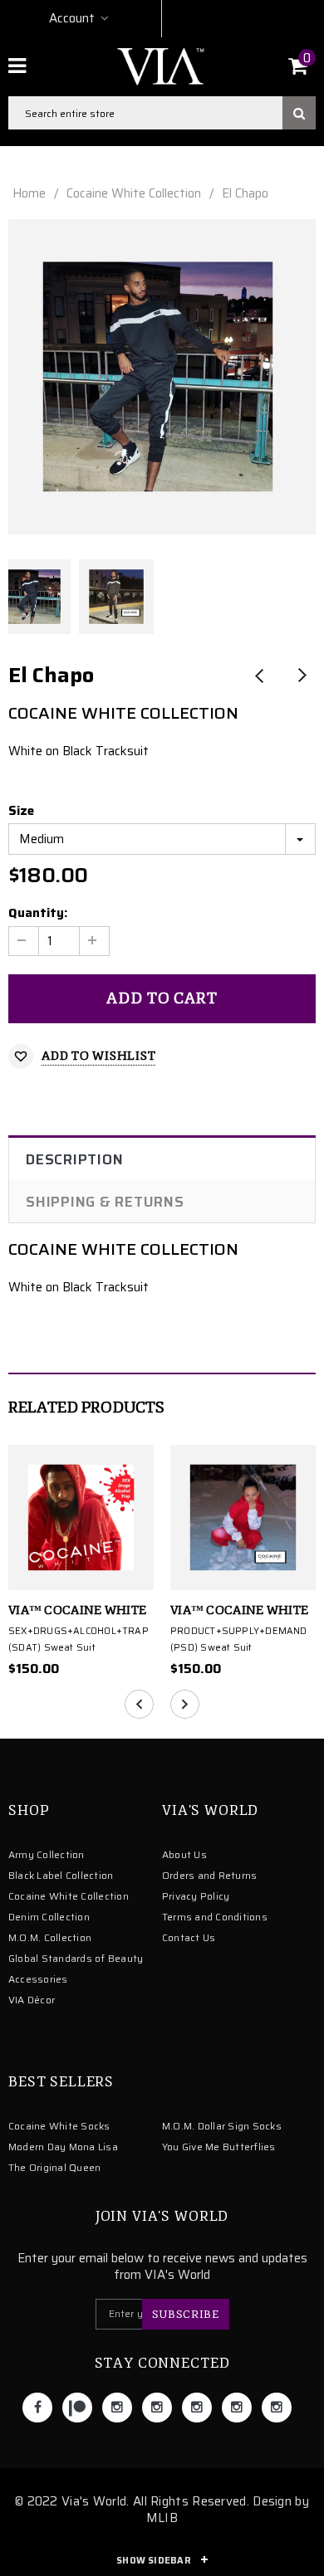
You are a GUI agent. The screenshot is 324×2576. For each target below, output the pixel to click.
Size (21, 811)
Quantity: (38, 913)
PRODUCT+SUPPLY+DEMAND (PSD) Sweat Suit (239, 1639)
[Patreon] (77, 2408)
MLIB (162, 2518)
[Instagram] (117, 2408)
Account (72, 18)
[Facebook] (37, 2408)
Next (301, 677)
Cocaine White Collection (134, 193)
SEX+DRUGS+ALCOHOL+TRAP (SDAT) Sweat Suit (79, 1639)
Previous (260, 677)
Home (29, 193)
